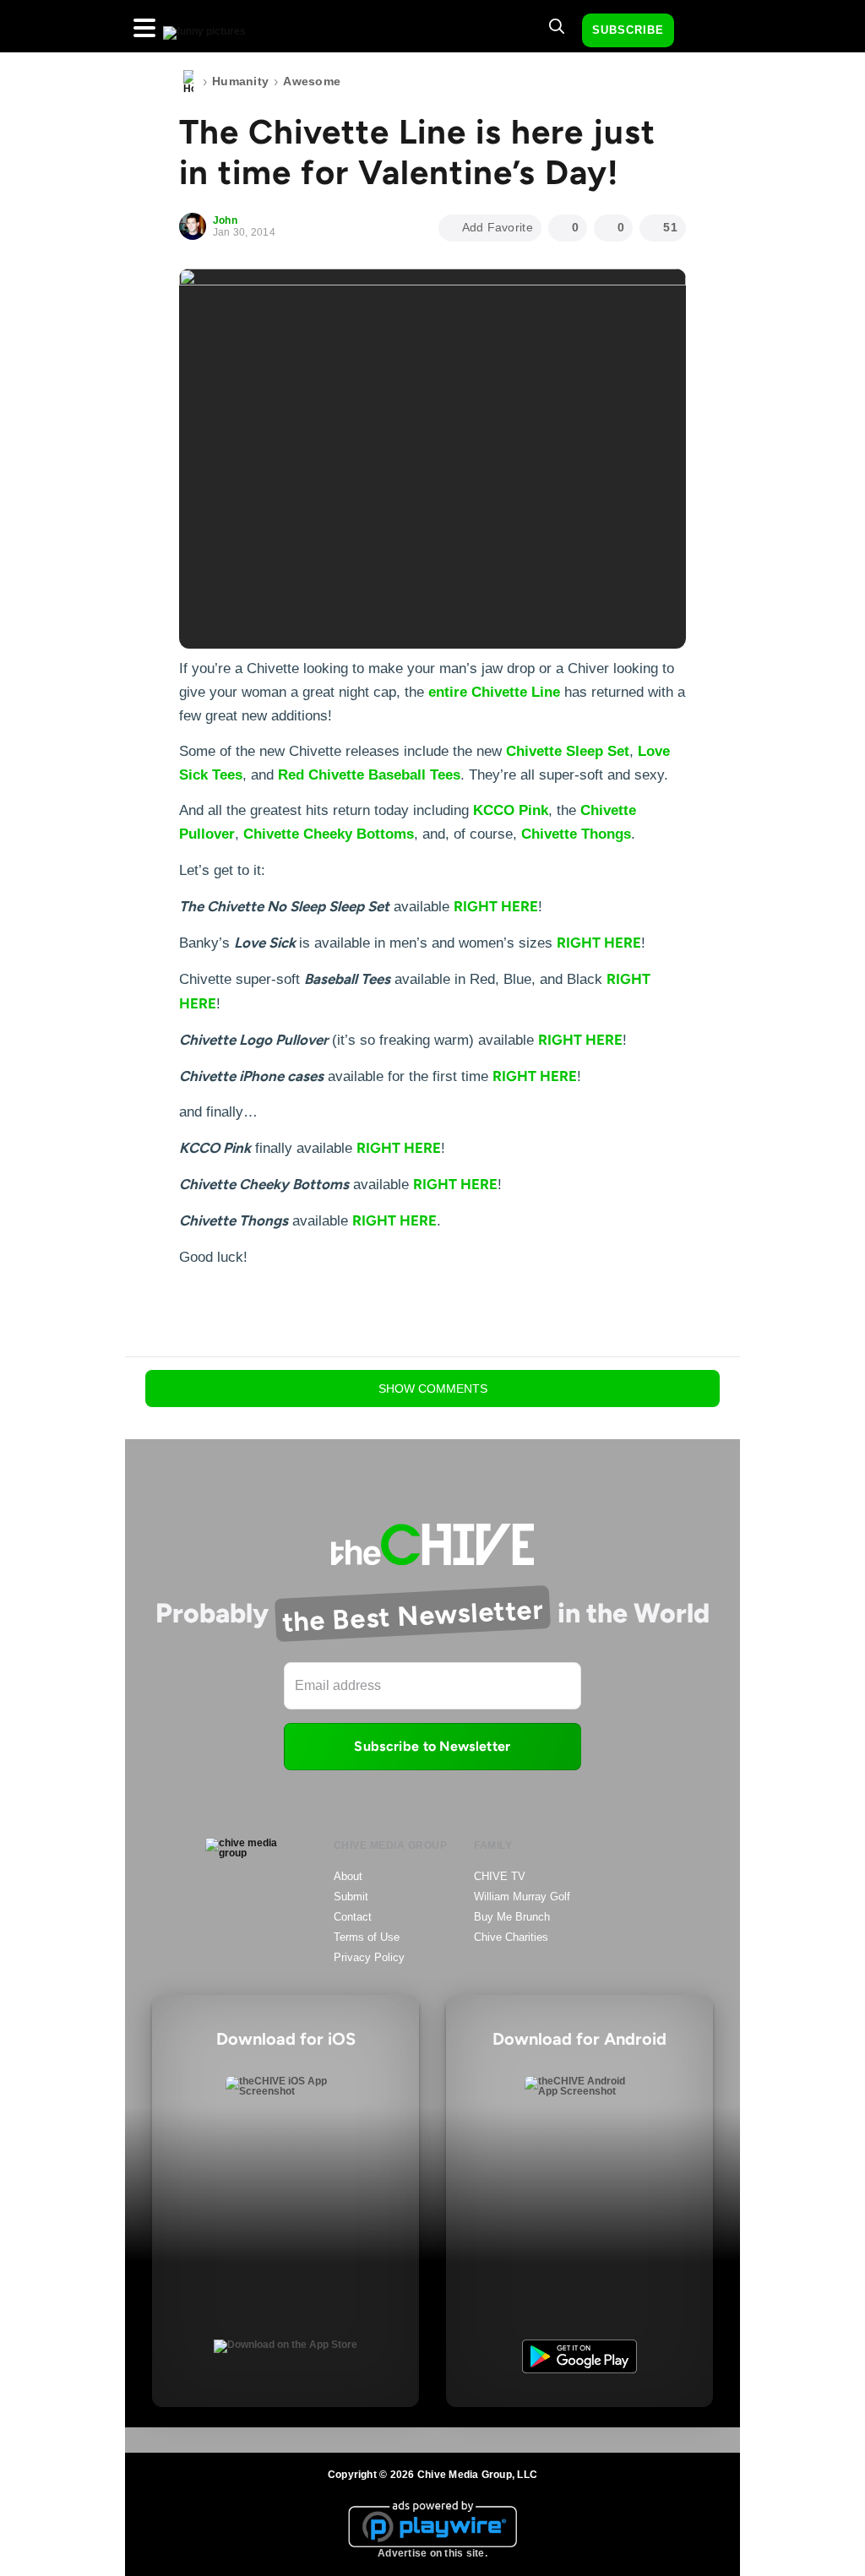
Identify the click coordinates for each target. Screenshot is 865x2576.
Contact (353, 1917)
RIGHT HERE (496, 906)
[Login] (702, 31)
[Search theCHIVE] (557, 26)
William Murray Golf (522, 1897)
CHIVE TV (500, 1876)
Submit (351, 1897)
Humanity (240, 81)
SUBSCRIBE (628, 30)
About (348, 1876)
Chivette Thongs (576, 834)
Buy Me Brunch (512, 1917)
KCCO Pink (511, 810)
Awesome (312, 81)
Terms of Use (367, 1937)
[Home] (188, 82)
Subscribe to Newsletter (432, 1746)
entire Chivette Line (494, 692)
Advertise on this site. (432, 2553)
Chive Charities (511, 1937)
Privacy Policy (369, 1957)
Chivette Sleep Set (568, 751)
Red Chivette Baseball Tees (369, 775)
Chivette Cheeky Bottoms (329, 834)
